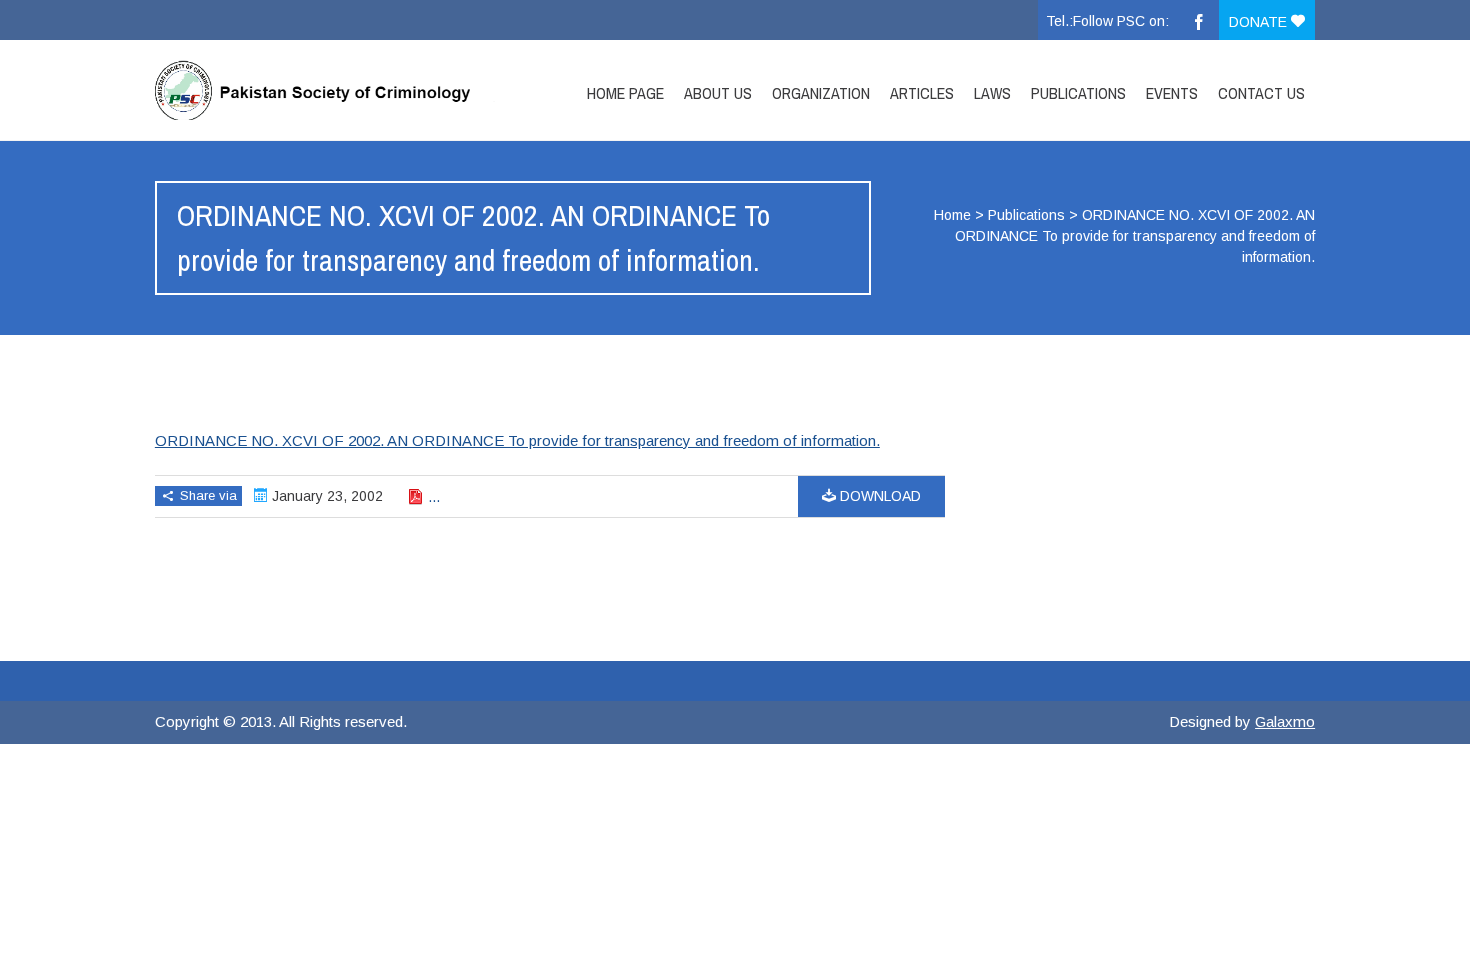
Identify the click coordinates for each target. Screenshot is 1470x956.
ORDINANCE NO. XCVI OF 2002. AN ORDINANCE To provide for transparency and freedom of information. (517, 440)
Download (878, 496)
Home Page (625, 93)
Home (952, 215)
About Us (718, 93)
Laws (992, 93)
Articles (922, 93)
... (434, 497)
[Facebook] (1199, 20)
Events (1172, 93)
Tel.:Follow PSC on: (1107, 21)
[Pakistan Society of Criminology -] (328, 90)
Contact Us (1261, 93)
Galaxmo (1285, 721)
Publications (1078, 93)
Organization (821, 93)
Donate (1260, 22)
